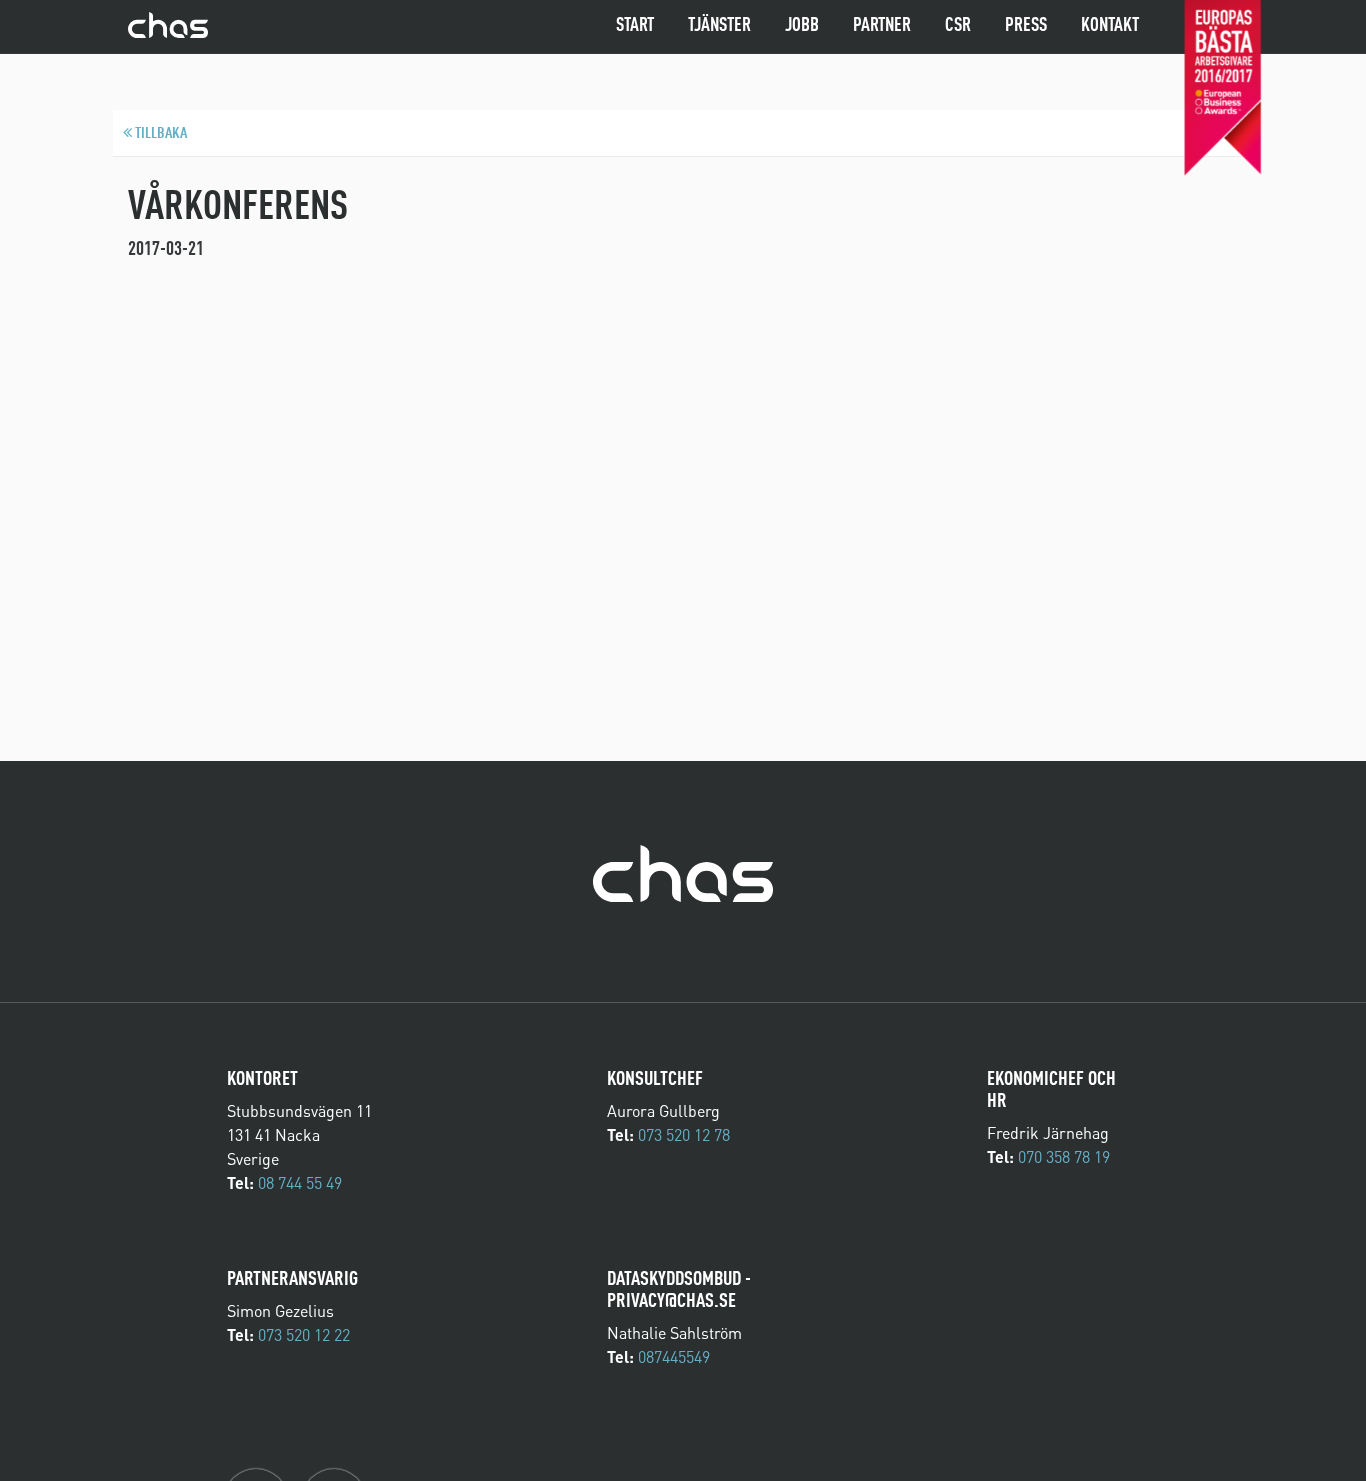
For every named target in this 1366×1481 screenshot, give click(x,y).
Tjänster (719, 26)
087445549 (674, 1357)
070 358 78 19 (1064, 1157)
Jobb (802, 26)
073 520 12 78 (684, 1135)
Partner (882, 26)
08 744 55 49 (300, 1183)
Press (1026, 26)
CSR (958, 26)
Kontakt (1110, 26)
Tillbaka (159, 134)
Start (635, 26)
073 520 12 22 (304, 1335)
